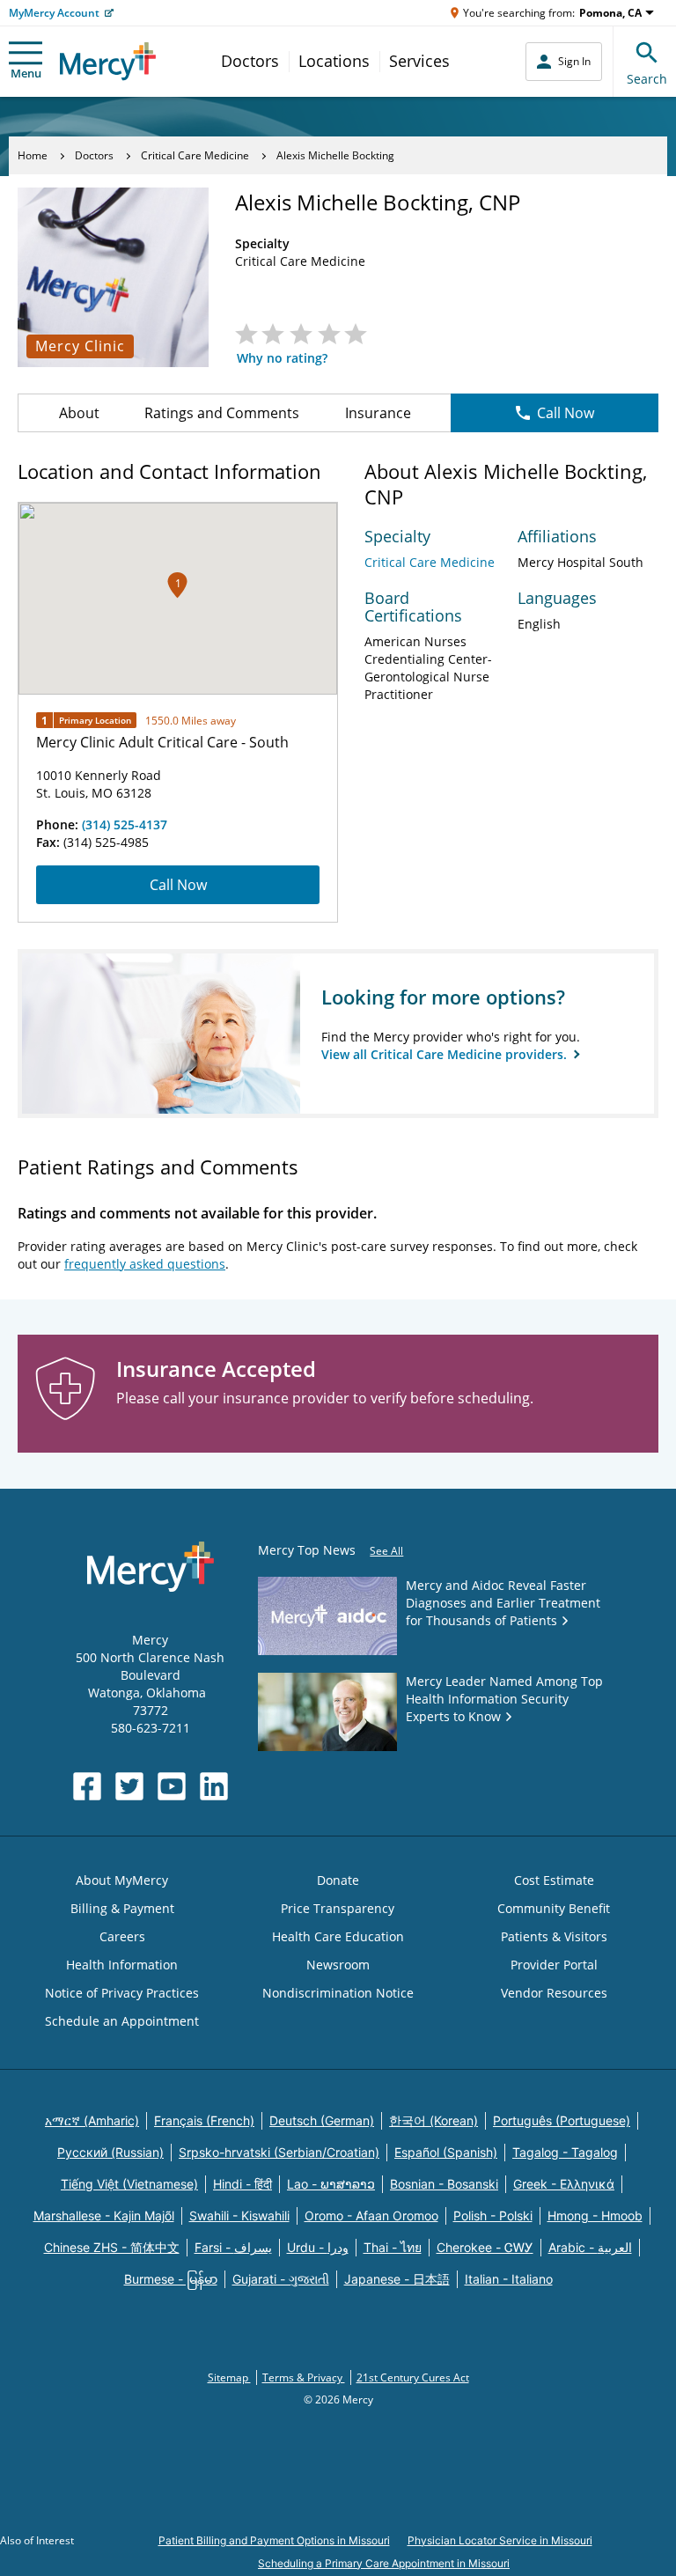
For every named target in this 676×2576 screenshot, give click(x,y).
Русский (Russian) (110, 2152)
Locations (334, 61)
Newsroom (338, 1965)
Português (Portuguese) (562, 2120)
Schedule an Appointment (122, 2021)
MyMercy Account (54, 13)
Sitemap (229, 2377)
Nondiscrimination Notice (338, 1993)
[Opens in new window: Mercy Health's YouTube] (172, 1786)
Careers (122, 1936)
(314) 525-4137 (125, 824)
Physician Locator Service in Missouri (500, 2540)
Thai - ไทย (393, 2247)
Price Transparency (338, 1908)
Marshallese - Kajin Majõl (104, 2215)
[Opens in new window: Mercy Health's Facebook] (87, 1786)
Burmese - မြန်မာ (171, 2279)
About (79, 413)
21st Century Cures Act (413, 2377)
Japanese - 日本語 (397, 2279)
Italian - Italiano (509, 2279)
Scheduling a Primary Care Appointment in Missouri (384, 2563)
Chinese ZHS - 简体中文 (112, 2247)
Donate (338, 1880)
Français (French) (204, 2120)
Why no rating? (282, 358)
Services (419, 61)
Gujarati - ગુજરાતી (281, 2279)
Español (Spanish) (446, 2152)
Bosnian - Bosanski (444, 2184)
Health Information (122, 1965)
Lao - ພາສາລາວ (331, 2184)
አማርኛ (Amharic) (92, 2120)
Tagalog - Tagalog (565, 2152)
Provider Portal (554, 1965)
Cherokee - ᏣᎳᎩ (485, 2247)
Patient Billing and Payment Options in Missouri (274, 2540)
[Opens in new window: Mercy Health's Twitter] (129, 1786)
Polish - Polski (493, 2215)
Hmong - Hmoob (595, 2215)
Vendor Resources (554, 1993)
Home (33, 155)
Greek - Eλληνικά (564, 2184)
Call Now (566, 413)
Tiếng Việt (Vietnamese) (129, 2184)
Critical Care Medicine (195, 155)
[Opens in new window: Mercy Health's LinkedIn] (214, 1786)
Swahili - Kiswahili (239, 2215)
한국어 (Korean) (434, 2120)
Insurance (378, 413)
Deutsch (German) (322, 2120)
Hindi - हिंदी (242, 2184)
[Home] (108, 61)
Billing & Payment (122, 1908)
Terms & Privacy (304, 2377)
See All (386, 1551)
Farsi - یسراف (233, 2247)
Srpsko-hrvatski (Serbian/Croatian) (279, 2152)
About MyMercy (122, 1880)
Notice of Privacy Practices (122, 1993)
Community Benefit (554, 1908)
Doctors (250, 61)
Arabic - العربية (590, 2247)
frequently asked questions (145, 1264)
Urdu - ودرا (318, 2247)
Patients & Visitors (554, 1936)
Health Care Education (338, 1936)
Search (647, 79)
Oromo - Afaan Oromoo (371, 2215)
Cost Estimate (554, 1880)
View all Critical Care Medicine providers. (446, 1054)
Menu (26, 73)
